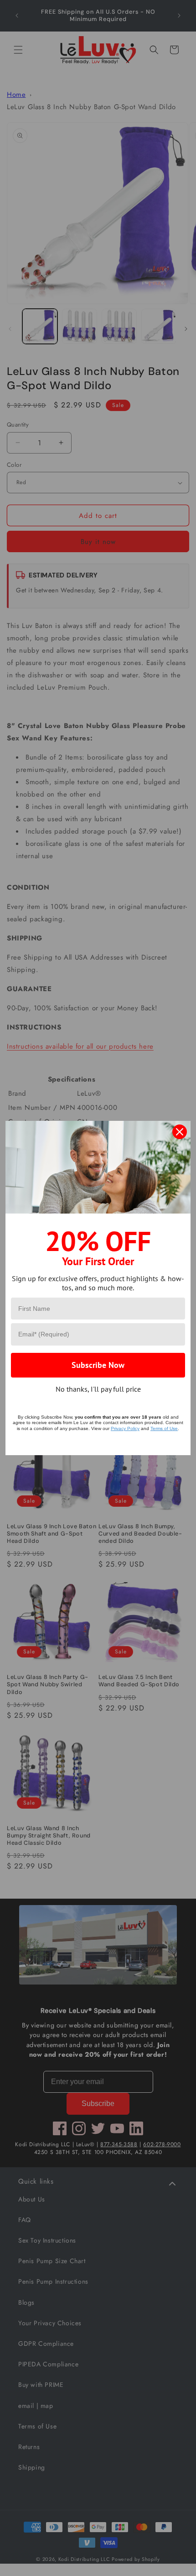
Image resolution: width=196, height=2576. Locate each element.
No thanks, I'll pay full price (98, 1389)
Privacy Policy (125, 1428)
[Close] (180, 1132)
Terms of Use (164, 1428)
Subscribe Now (98, 1365)
